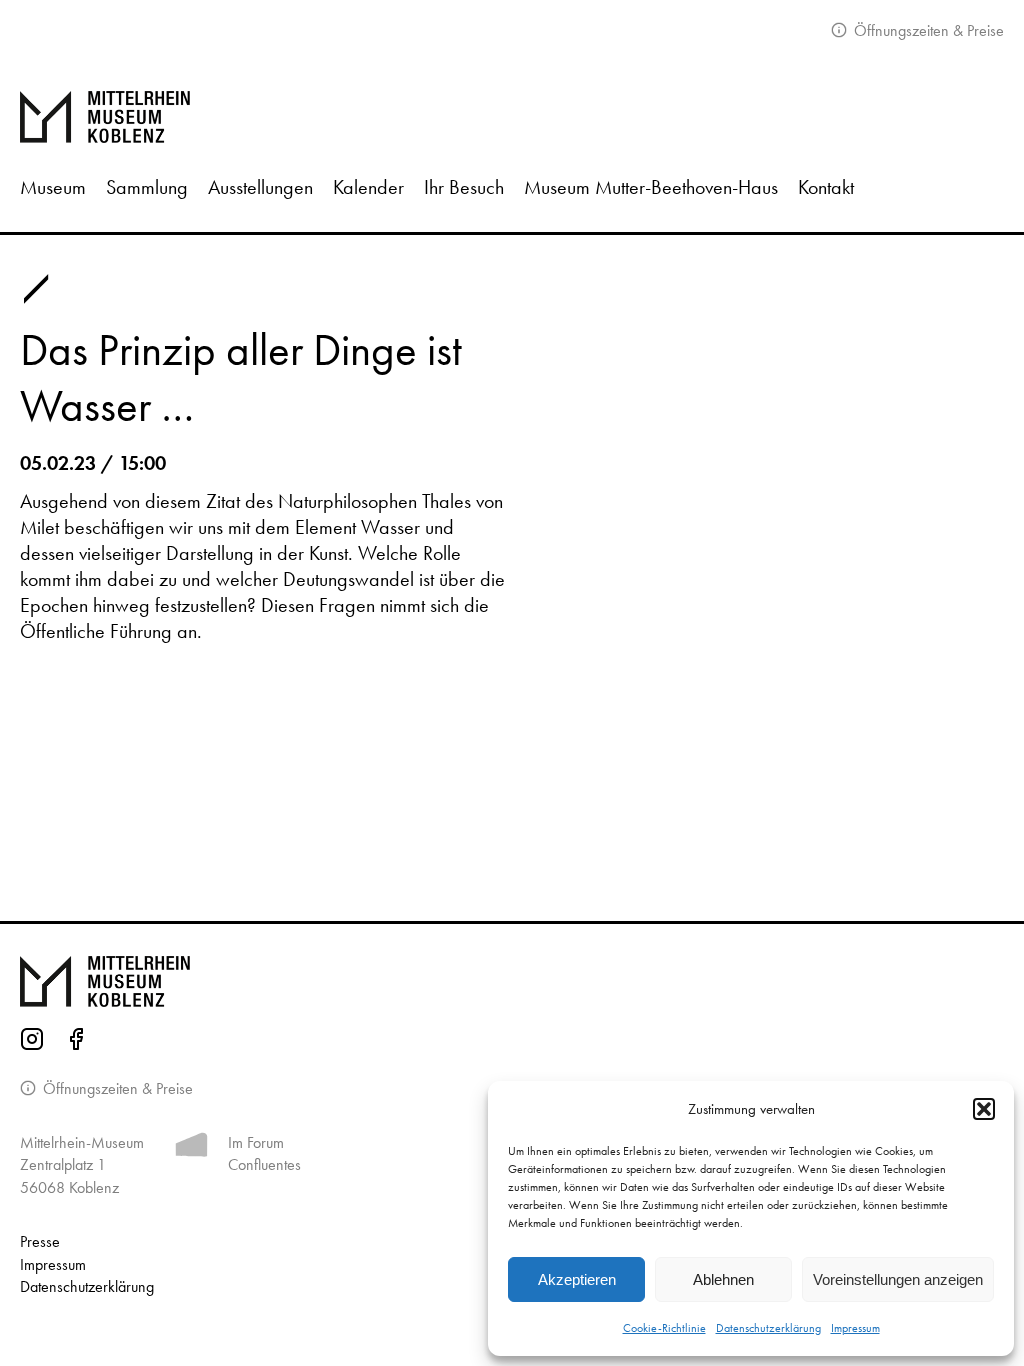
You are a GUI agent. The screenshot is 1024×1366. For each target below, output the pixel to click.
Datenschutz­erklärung (87, 1286)
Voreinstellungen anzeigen (898, 1279)
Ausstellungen (260, 187)
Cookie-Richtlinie (664, 1328)
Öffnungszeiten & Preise (927, 30)
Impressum (855, 1328)
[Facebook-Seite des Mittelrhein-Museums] (76, 1042)
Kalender (368, 187)
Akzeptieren (577, 1279)
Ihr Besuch (464, 187)
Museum (53, 187)
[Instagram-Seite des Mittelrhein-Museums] (32, 1042)
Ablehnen (723, 1279)
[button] (984, 1109)
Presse (40, 1241)
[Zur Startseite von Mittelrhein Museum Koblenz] (512, 982)
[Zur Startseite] (512, 117)
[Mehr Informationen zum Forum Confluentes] (191, 1148)
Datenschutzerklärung (768, 1328)
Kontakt (826, 187)
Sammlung (147, 187)
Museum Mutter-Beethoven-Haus (651, 187)
